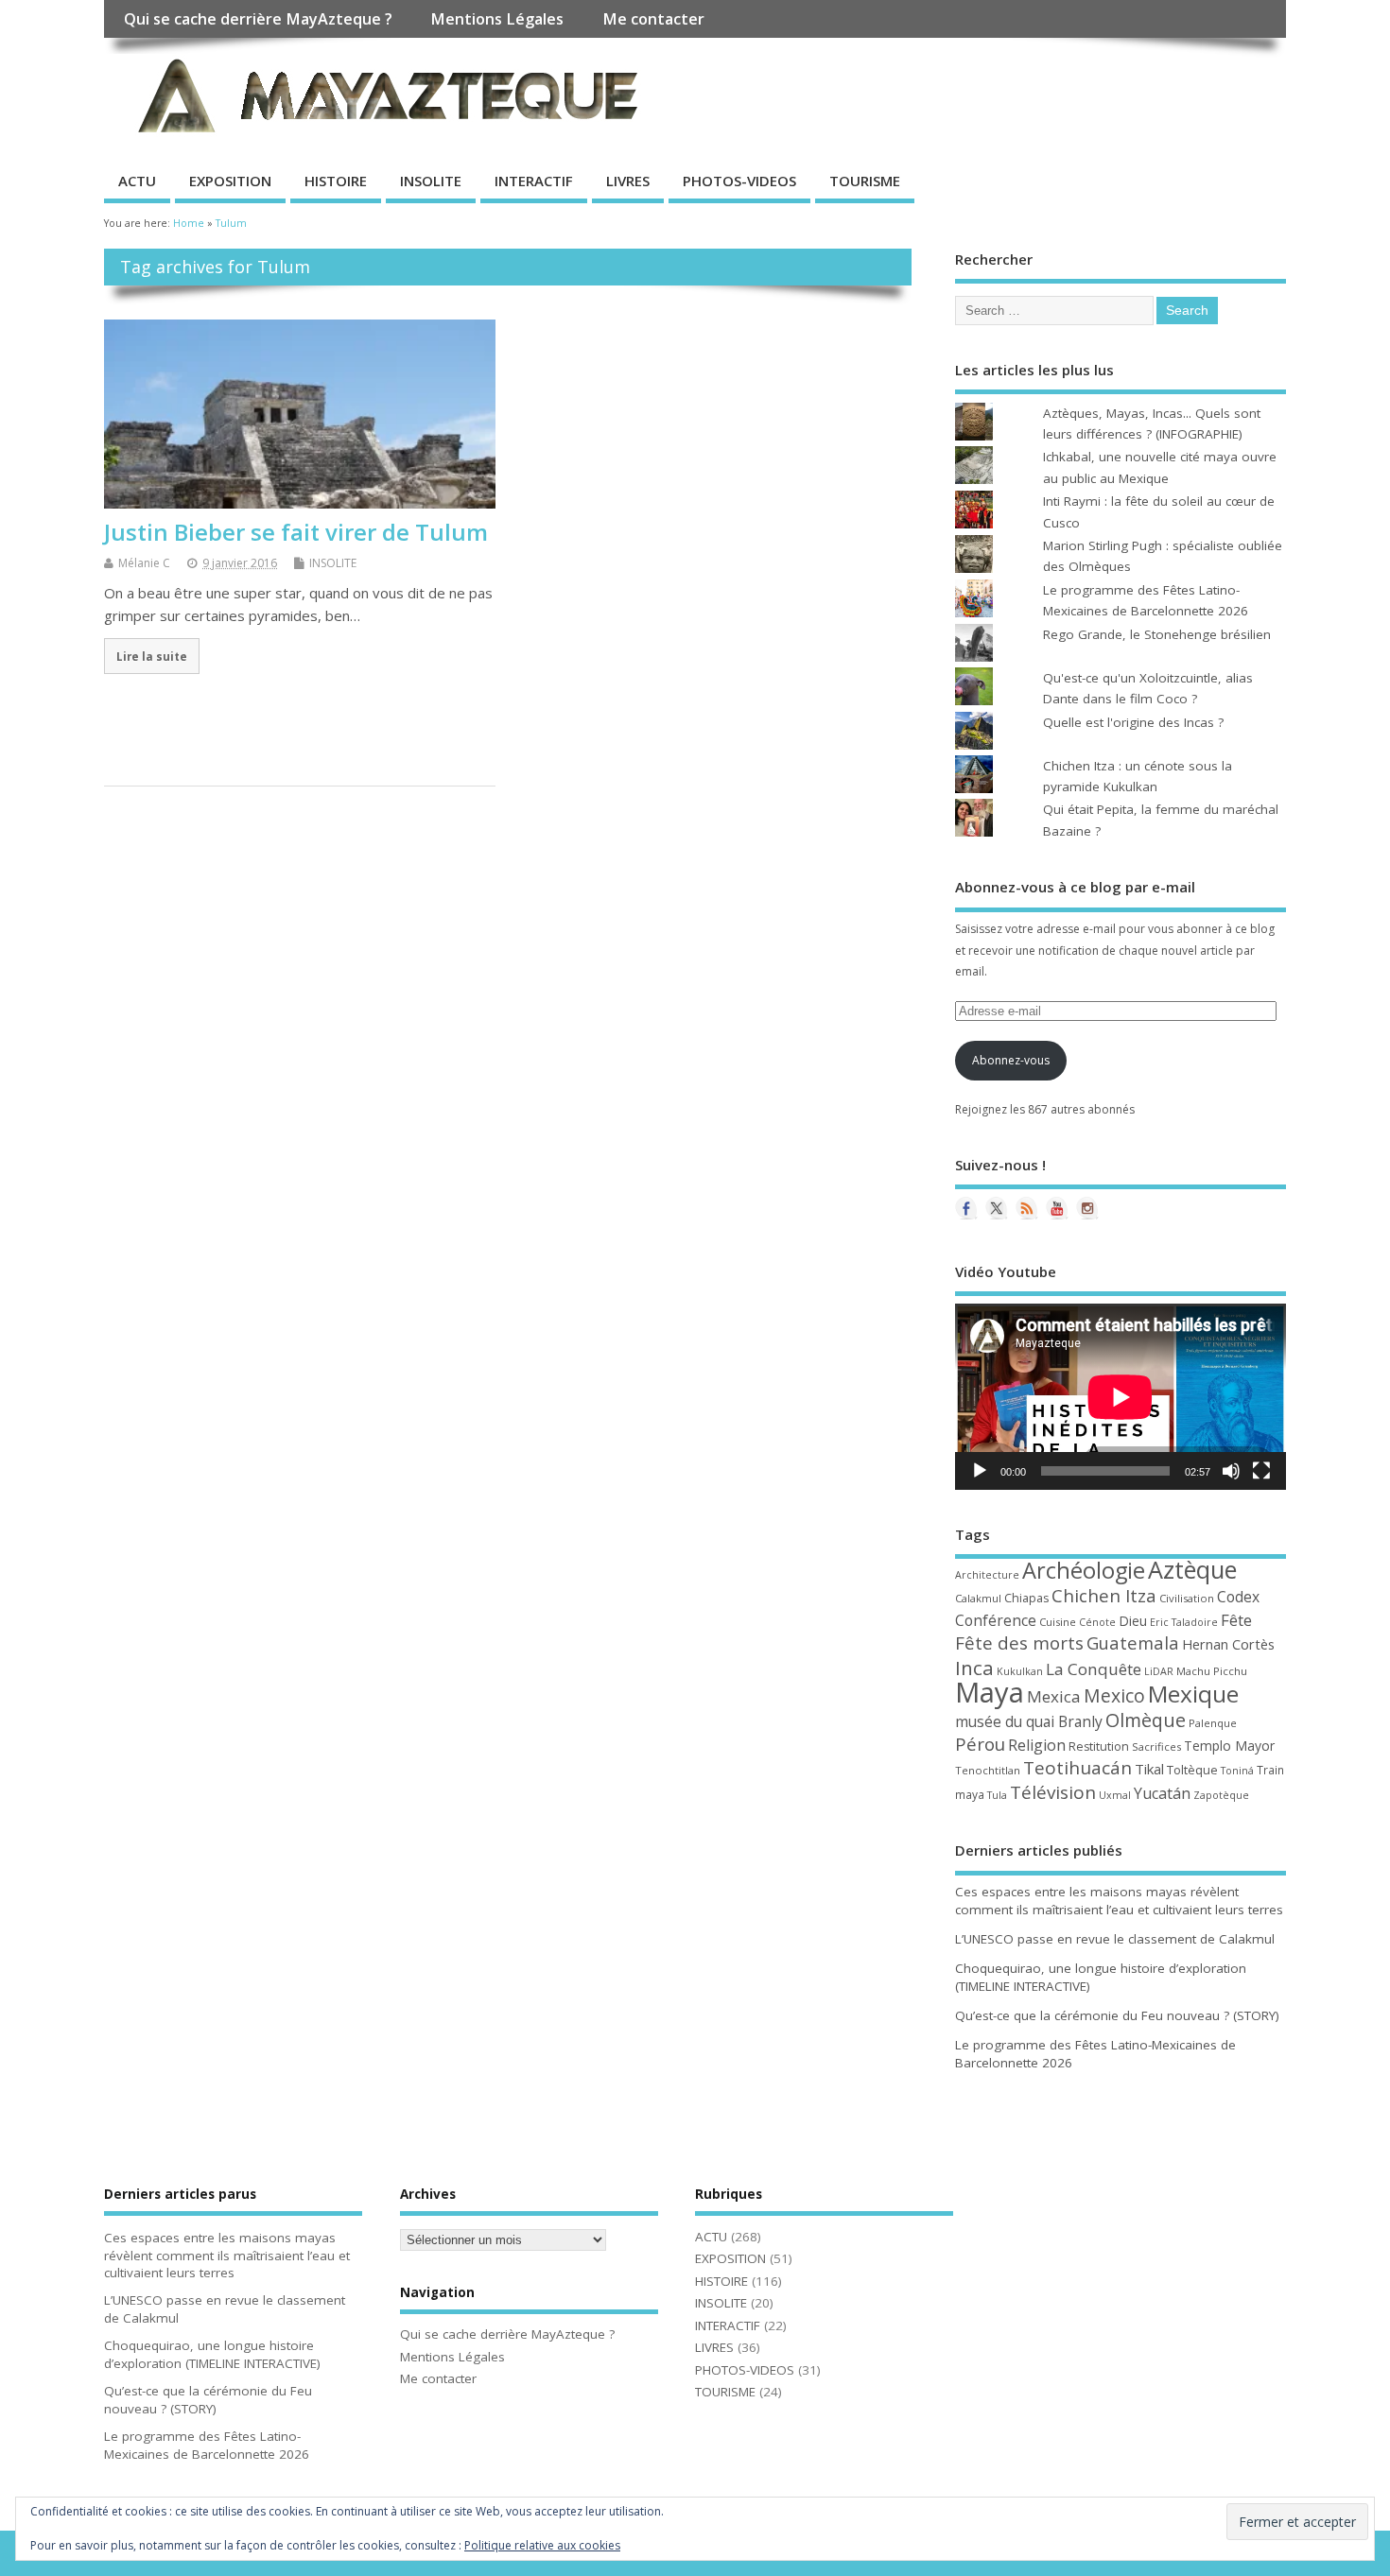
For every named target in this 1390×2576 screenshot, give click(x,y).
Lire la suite (152, 656)
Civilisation (1187, 1598)
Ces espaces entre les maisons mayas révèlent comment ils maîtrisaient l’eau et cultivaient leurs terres (1119, 1901)
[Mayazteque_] (1087, 1208)
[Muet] (1231, 1471)
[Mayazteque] (997, 1208)
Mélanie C (144, 563)
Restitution (1099, 1746)
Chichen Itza (1104, 1595)
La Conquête (1094, 1669)
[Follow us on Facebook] (966, 1208)
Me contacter (653, 19)
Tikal (1149, 1769)
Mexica (1054, 1696)
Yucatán (1162, 1793)
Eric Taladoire (1184, 1622)
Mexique (1193, 1694)
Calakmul (978, 1598)
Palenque (1213, 1723)
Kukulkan (1020, 1671)
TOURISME (865, 181)
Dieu (1133, 1621)
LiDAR (1159, 1671)
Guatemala (1133, 1642)
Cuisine (1058, 1622)
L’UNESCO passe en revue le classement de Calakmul (1115, 1939)
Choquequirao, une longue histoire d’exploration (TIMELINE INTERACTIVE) (212, 2354)
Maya (990, 1692)
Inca (974, 1668)
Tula (997, 1795)
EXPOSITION (230, 181)
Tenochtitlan (988, 1770)
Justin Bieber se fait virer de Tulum (296, 532)
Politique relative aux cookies (542, 2545)
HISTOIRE (336, 181)
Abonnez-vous (1011, 1060)
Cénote (1097, 1622)
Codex (1238, 1597)
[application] (1121, 1397)
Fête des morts (1019, 1643)
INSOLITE (431, 181)
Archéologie (1084, 1570)
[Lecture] (980, 1471)
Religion (1037, 1745)
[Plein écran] (1261, 1471)
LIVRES (628, 181)
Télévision (1053, 1792)
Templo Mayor (1229, 1746)
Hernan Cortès (1228, 1644)
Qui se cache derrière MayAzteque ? (258, 19)
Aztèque (1192, 1569)
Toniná (1237, 1771)
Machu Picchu (1212, 1671)
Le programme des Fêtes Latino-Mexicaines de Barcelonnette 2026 (207, 2445)
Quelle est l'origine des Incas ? (1133, 722)
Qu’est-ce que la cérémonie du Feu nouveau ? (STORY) (1117, 2015)
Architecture (987, 1575)
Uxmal (1115, 1795)
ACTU (137, 181)
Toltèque (1192, 1770)
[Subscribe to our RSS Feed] (1027, 1208)
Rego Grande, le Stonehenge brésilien (1157, 634)
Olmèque (1146, 1720)
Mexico (1114, 1695)
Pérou (980, 1744)
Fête (1236, 1620)
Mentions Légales (497, 19)
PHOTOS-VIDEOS (739, 181)
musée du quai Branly (1029, 1721)
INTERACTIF (534, 181)
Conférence (996, 1620)
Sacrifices (1156, 1746)
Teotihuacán (1077, 1768)
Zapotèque (1221, 1795)
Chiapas (1026, 1598)
